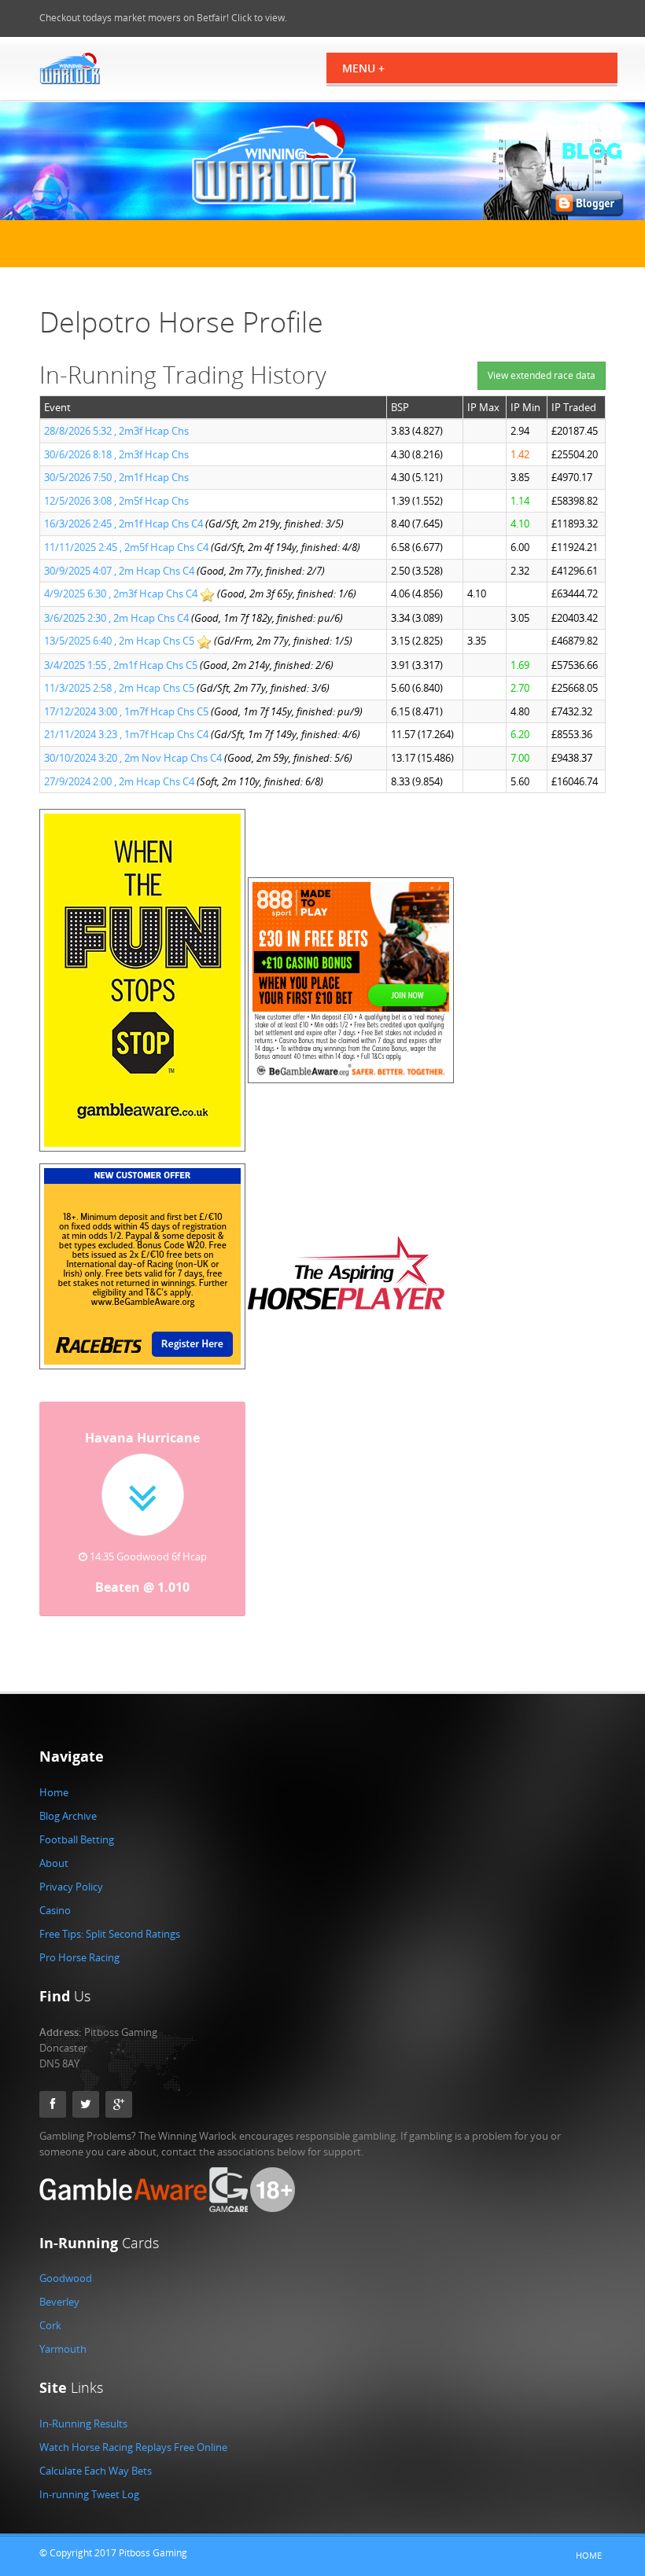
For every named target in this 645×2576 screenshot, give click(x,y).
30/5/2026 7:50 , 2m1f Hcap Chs (116, 477)
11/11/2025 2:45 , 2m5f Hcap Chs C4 (126, 547)
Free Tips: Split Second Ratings (110, 1934)
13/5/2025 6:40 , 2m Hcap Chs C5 (119, 641)
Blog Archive (68, 1816)
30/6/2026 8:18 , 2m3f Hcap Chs (116, 454)
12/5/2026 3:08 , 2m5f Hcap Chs (116, 501)
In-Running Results (83, 2423)
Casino (55, 1910)
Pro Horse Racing (79, 1957)
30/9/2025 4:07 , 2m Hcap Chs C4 (119, 571)
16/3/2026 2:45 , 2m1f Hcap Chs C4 (123, 524)
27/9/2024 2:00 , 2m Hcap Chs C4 (119, 781)
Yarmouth (63, 2349)
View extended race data (542, 375)
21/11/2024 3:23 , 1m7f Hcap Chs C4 (126, 734)
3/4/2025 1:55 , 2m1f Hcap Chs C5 (121, 665)
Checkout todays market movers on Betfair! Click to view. (163, 18)
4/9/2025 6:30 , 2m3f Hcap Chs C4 (121, 593)
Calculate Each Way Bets (96, 2471)
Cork (50, 2325)
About (54, 1863)
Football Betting (77, 1839)
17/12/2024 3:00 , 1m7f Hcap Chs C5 (126, 711)
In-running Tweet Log (89, 2494)
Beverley (59, 2302)
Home (54, 1792)
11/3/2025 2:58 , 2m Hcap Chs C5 (119, 688)
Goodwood (66, 2278)
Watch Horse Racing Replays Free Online (133, 2447)
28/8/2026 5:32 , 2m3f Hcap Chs (116, 431)
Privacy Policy (71, 1887)
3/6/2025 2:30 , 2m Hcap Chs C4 (116, 618)
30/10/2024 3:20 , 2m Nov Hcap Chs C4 (133, 758)
